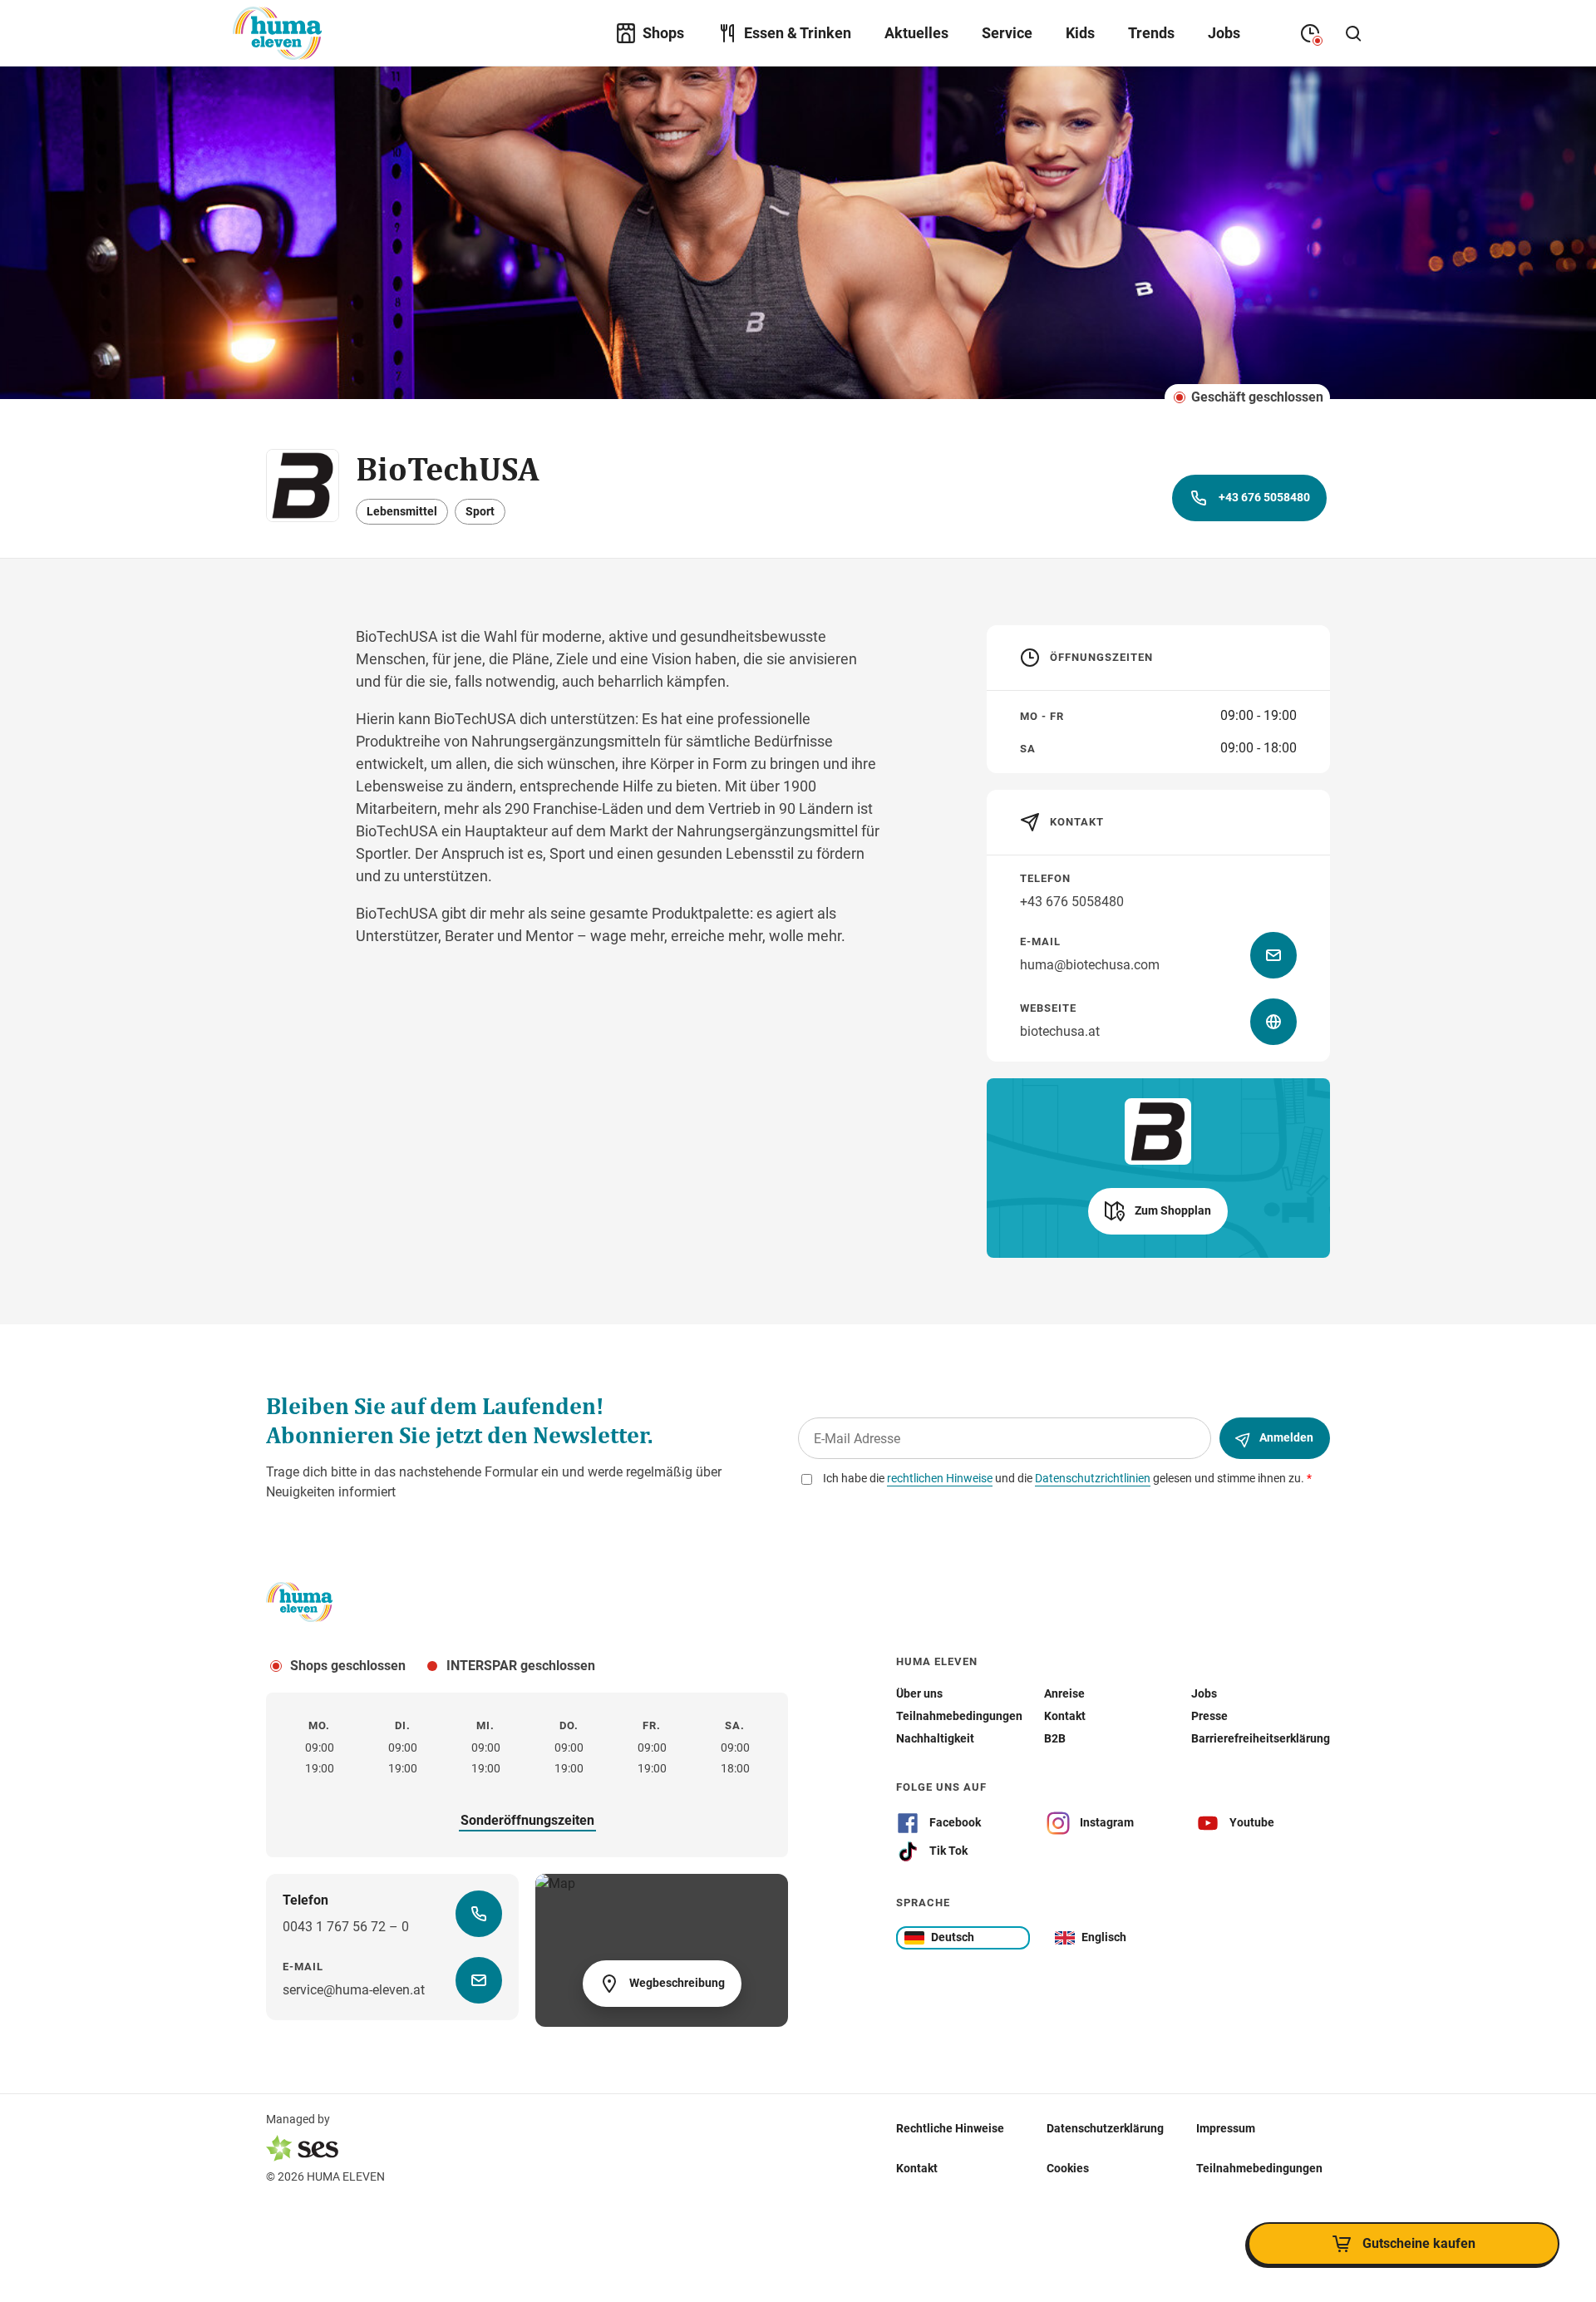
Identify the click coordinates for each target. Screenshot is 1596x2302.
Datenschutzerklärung (1105, 2128)
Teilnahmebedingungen (1259, 2168)
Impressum (1226, 2128)
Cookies (1068, 2168)
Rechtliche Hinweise (950, 2128)
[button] (1158, 1211)
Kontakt (917, 2168)
